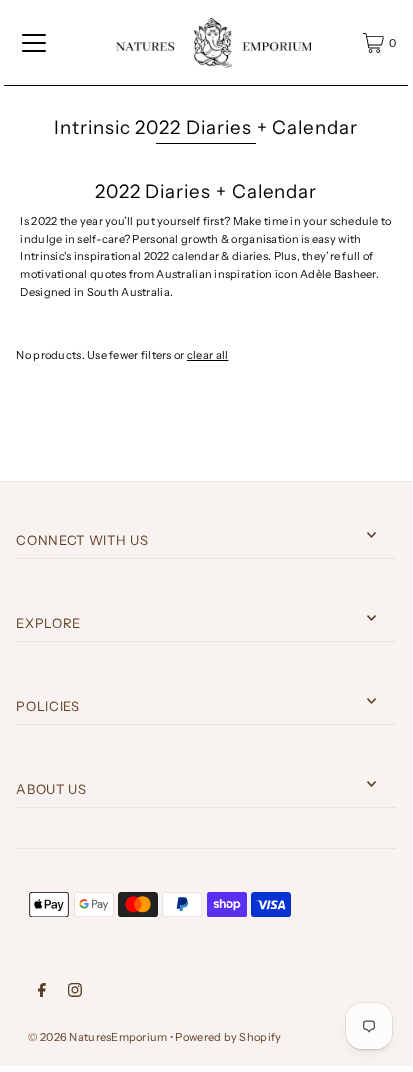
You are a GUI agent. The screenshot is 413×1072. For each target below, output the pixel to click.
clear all (208, 355)
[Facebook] (42, 990)
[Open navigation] (34, 43)
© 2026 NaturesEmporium (97, 1037)
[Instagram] (75, 990)
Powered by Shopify (228, 1037)
